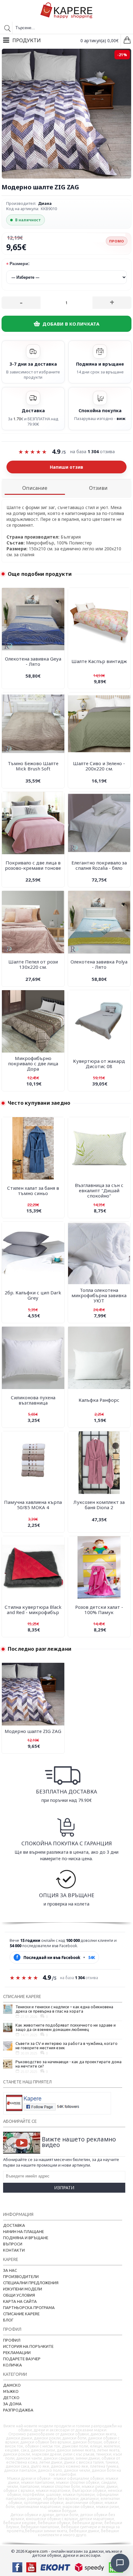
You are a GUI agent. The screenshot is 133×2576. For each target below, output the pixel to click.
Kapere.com (36, 2551)
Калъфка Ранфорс (99, 1400)
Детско (11, 2398)
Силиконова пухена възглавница (33, 1400)
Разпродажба (18, 2410)
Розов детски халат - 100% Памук (99, 1610)
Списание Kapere (21, 2314)
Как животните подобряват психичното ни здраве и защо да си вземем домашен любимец (66, 2027)
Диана (45, 203)
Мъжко (11, 2391)
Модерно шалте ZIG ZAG (33, 1731)
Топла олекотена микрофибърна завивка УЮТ (99, 1295)
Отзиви (98, 488)
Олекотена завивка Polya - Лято (99, 964)
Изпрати (64, 2188)
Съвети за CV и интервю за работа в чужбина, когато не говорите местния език (66, 2046)
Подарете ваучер (22, 2359)
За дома (12, 2404)
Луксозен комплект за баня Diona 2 (99, 1505)
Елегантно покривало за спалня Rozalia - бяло (99, 865)
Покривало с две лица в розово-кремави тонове (33, 865)
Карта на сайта (20, 2301)
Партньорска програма (29, 2308)
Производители (21, 2276)
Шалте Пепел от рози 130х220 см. (33, 964)
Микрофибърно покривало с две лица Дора (33, 1063)
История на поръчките (28, 2346)
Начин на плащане (24, 2231)
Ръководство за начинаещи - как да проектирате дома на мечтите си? (69, 2064)
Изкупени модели (23, 2289)
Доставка (14, 2225)
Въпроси (13, 2244)
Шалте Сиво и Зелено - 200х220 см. (99, 766)
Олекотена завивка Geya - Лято (33, 661)
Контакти (14, 2250)
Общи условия (19, 2295)
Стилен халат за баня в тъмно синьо (33, 1191)
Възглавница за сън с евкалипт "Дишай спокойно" (99, 1190)
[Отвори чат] (120, 2563)
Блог (8, 2320)
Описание (35, 488)
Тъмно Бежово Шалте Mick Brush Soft (33, 766)
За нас (10, 2270)
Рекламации (17, 2353)
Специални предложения (31, 2283)
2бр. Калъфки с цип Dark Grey (33, 1295)
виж (121, 418)
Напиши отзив (66, 467)
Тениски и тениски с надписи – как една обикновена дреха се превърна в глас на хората (64, 2009)
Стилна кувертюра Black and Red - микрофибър (33, 1610)
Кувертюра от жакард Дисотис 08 (99, 1064)
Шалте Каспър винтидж (99, 661)
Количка (13, 2365)
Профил (12, 2340)
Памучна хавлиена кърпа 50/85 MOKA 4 (33, 1505)
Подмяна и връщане (26, 2238)
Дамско (12, 2385)
